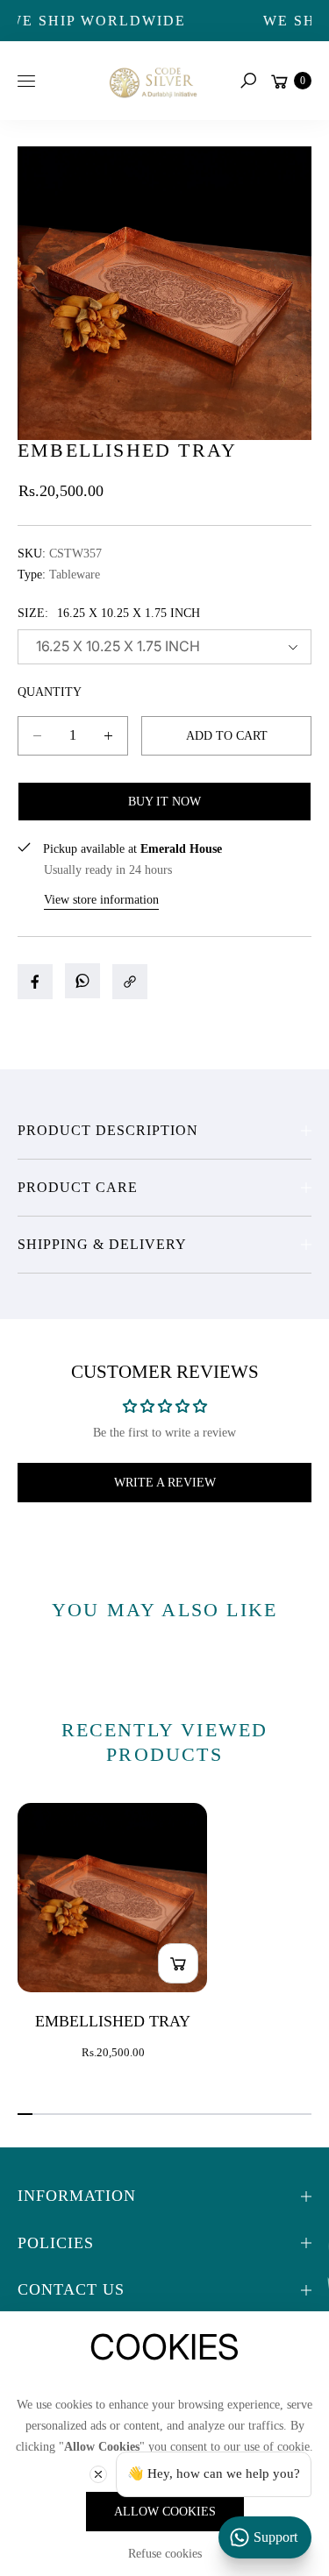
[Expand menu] (26, 81)
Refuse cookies (165, 2554)
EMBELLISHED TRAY (113, 2021)
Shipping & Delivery (102, 1244)
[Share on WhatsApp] (82, 981)
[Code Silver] (152, 80)
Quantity (50, 692)
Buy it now (164, 802)
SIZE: (109, 613)
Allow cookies (165, 2512)
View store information (101, 900)
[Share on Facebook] (35, 982)
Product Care (78, 1187)
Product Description (108, 1130)
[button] (248, 81)
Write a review (165, 1483)
